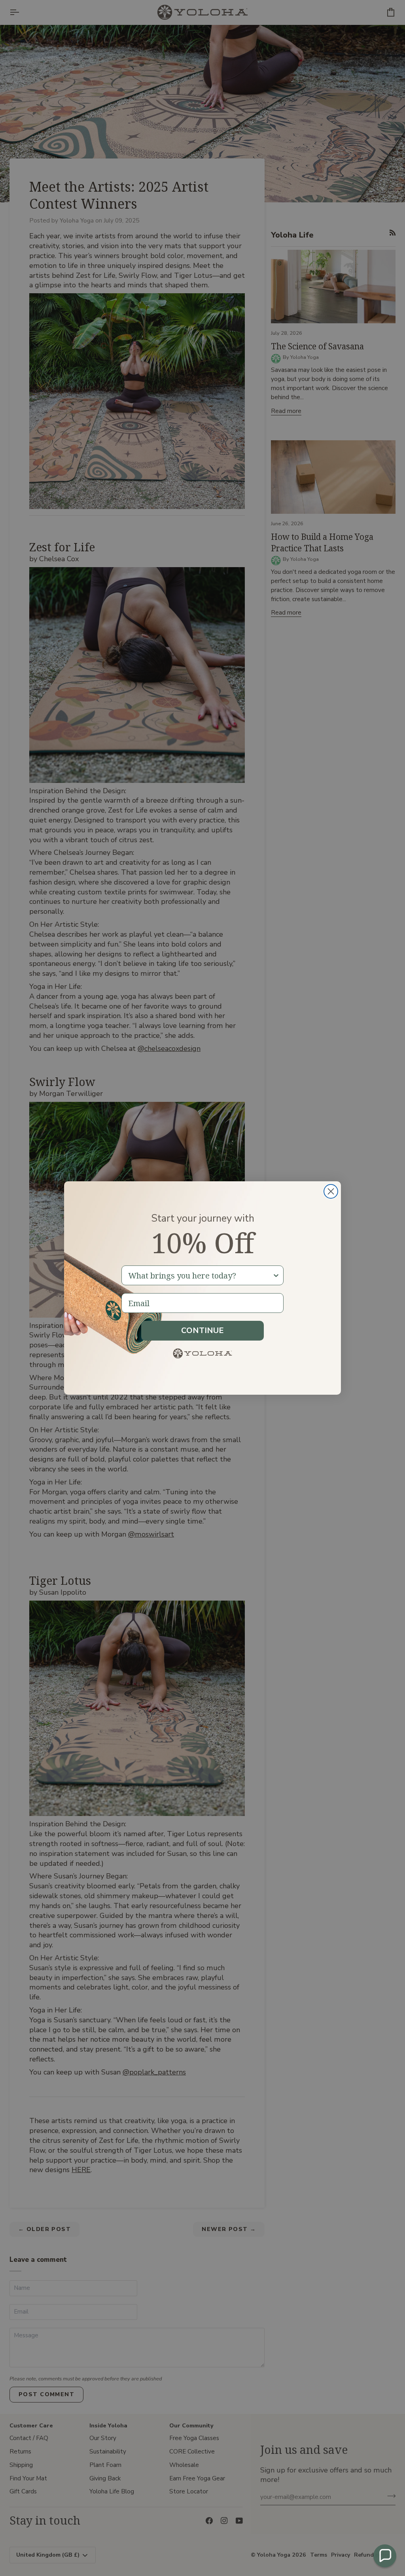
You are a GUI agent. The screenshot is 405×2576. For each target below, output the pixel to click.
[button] (385, 2556)
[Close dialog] (331, 1191)
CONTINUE (202, 1330)
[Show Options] (276, 1275)
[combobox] (200, 1275)
